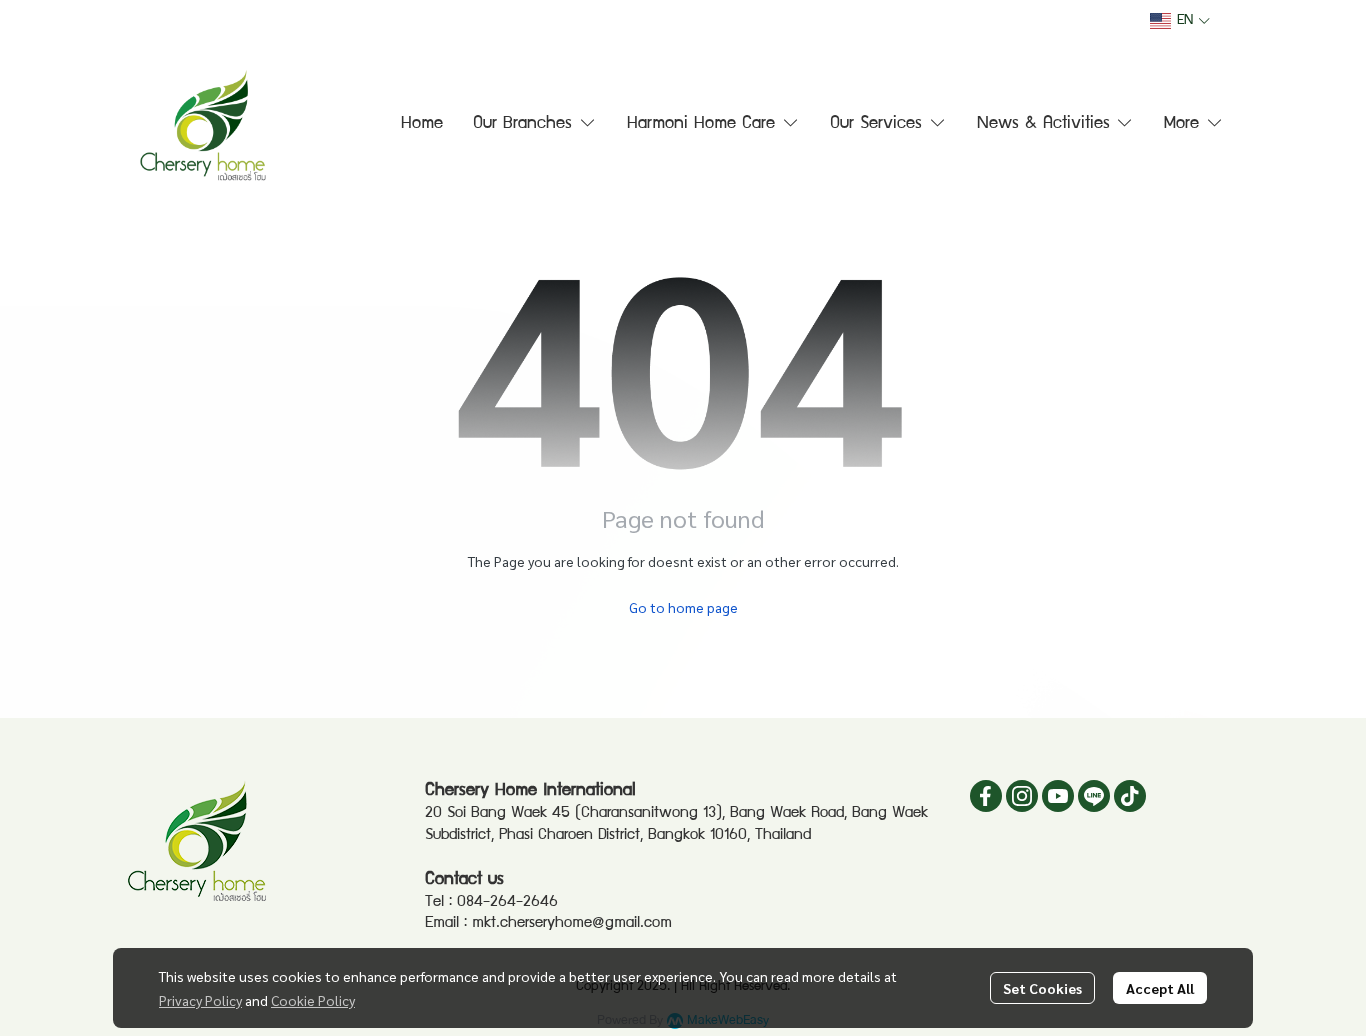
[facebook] (986, 796)
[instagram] (1022, 796)
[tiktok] (1130, 796)
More (1184, 124)
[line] (1094, 796)
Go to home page (683, 607)
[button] (1180, 21)
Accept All (1160, 988)
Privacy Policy (200, 1000)
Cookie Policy (313, 1000)
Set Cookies (1042, 988)
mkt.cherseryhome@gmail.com (572, 924)
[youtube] (1058, 796)
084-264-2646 (507, 903)
